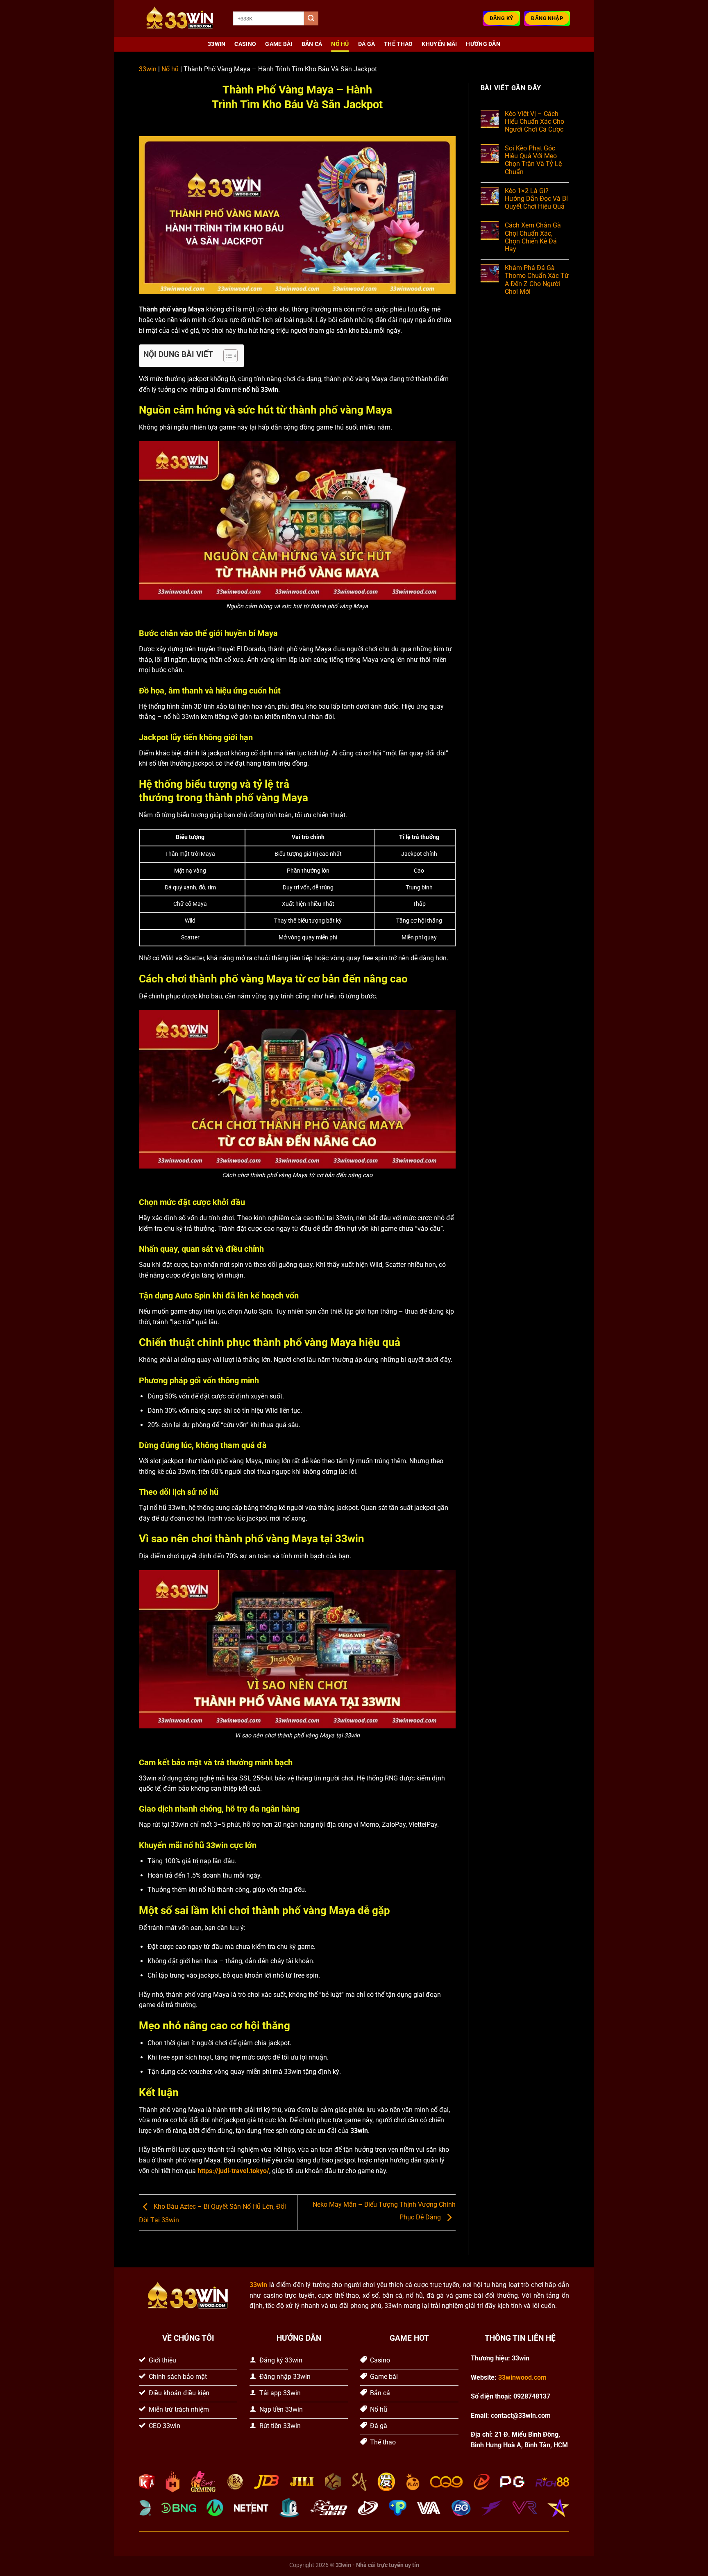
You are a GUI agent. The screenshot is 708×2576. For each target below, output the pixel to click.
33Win (217, 44)
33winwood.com (522, 2377)
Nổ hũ (340, 44)
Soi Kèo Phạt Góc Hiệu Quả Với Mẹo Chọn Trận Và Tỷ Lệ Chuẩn (533, 160)
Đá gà (366, 44)
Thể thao (398, 44)
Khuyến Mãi (439, 44)
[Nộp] (311, 18)
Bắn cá (312, 44)
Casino (245, 44)
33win (148, 69)
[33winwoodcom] (180, 19)
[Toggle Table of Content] (226, 356)
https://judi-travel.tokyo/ (233, 2171)
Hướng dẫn (483, 44)
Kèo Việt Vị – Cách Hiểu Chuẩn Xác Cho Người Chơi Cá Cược (534, 122)
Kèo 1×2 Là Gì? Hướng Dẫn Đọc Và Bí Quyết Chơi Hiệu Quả (536, 199)
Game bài (279, 44)
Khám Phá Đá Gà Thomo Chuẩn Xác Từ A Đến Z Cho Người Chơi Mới (537, 280)
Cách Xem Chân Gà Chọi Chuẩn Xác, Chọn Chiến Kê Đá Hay (533, 237)
